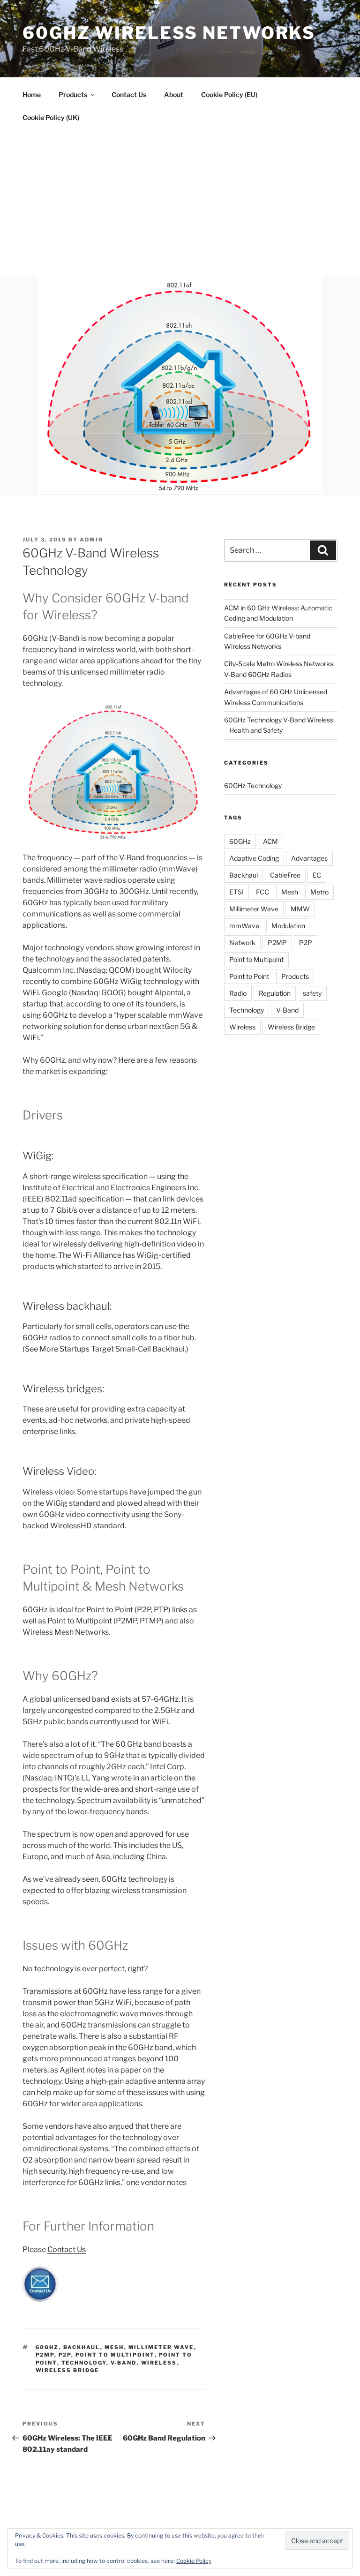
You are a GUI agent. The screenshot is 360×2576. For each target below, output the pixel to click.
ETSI (236, 892)
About (174, 94)
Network (242, 943)
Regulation (275, 993)
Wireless (159, 2363)
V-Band (124, 2363)
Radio (238, 993)
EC (317, 875)
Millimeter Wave (161, 2347)
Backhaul (82, 2347)
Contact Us (129, 94)
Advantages (309, 858)
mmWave (244, 926)
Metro (319, 892)
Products (73, 94)
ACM (270, 841)
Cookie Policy (194, 2561)
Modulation (288, 926)
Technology (84, 2363)
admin (91, 540)
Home (32, 94)
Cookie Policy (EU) (229, 94)
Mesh (114, 2347)
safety (312, 993)
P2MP (45, 2355)
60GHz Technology (253, 785)
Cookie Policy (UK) (51, 117)
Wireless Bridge (67, 2370)
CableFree (285, 875)
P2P (65, 2355)
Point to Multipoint (115, 2355)
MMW (300, 909)
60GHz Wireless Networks (169, 33)
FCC (262, 892)
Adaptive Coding (254, 858)
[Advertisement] (180, 204)
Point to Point (249, 976)
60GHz (47, 2347)
